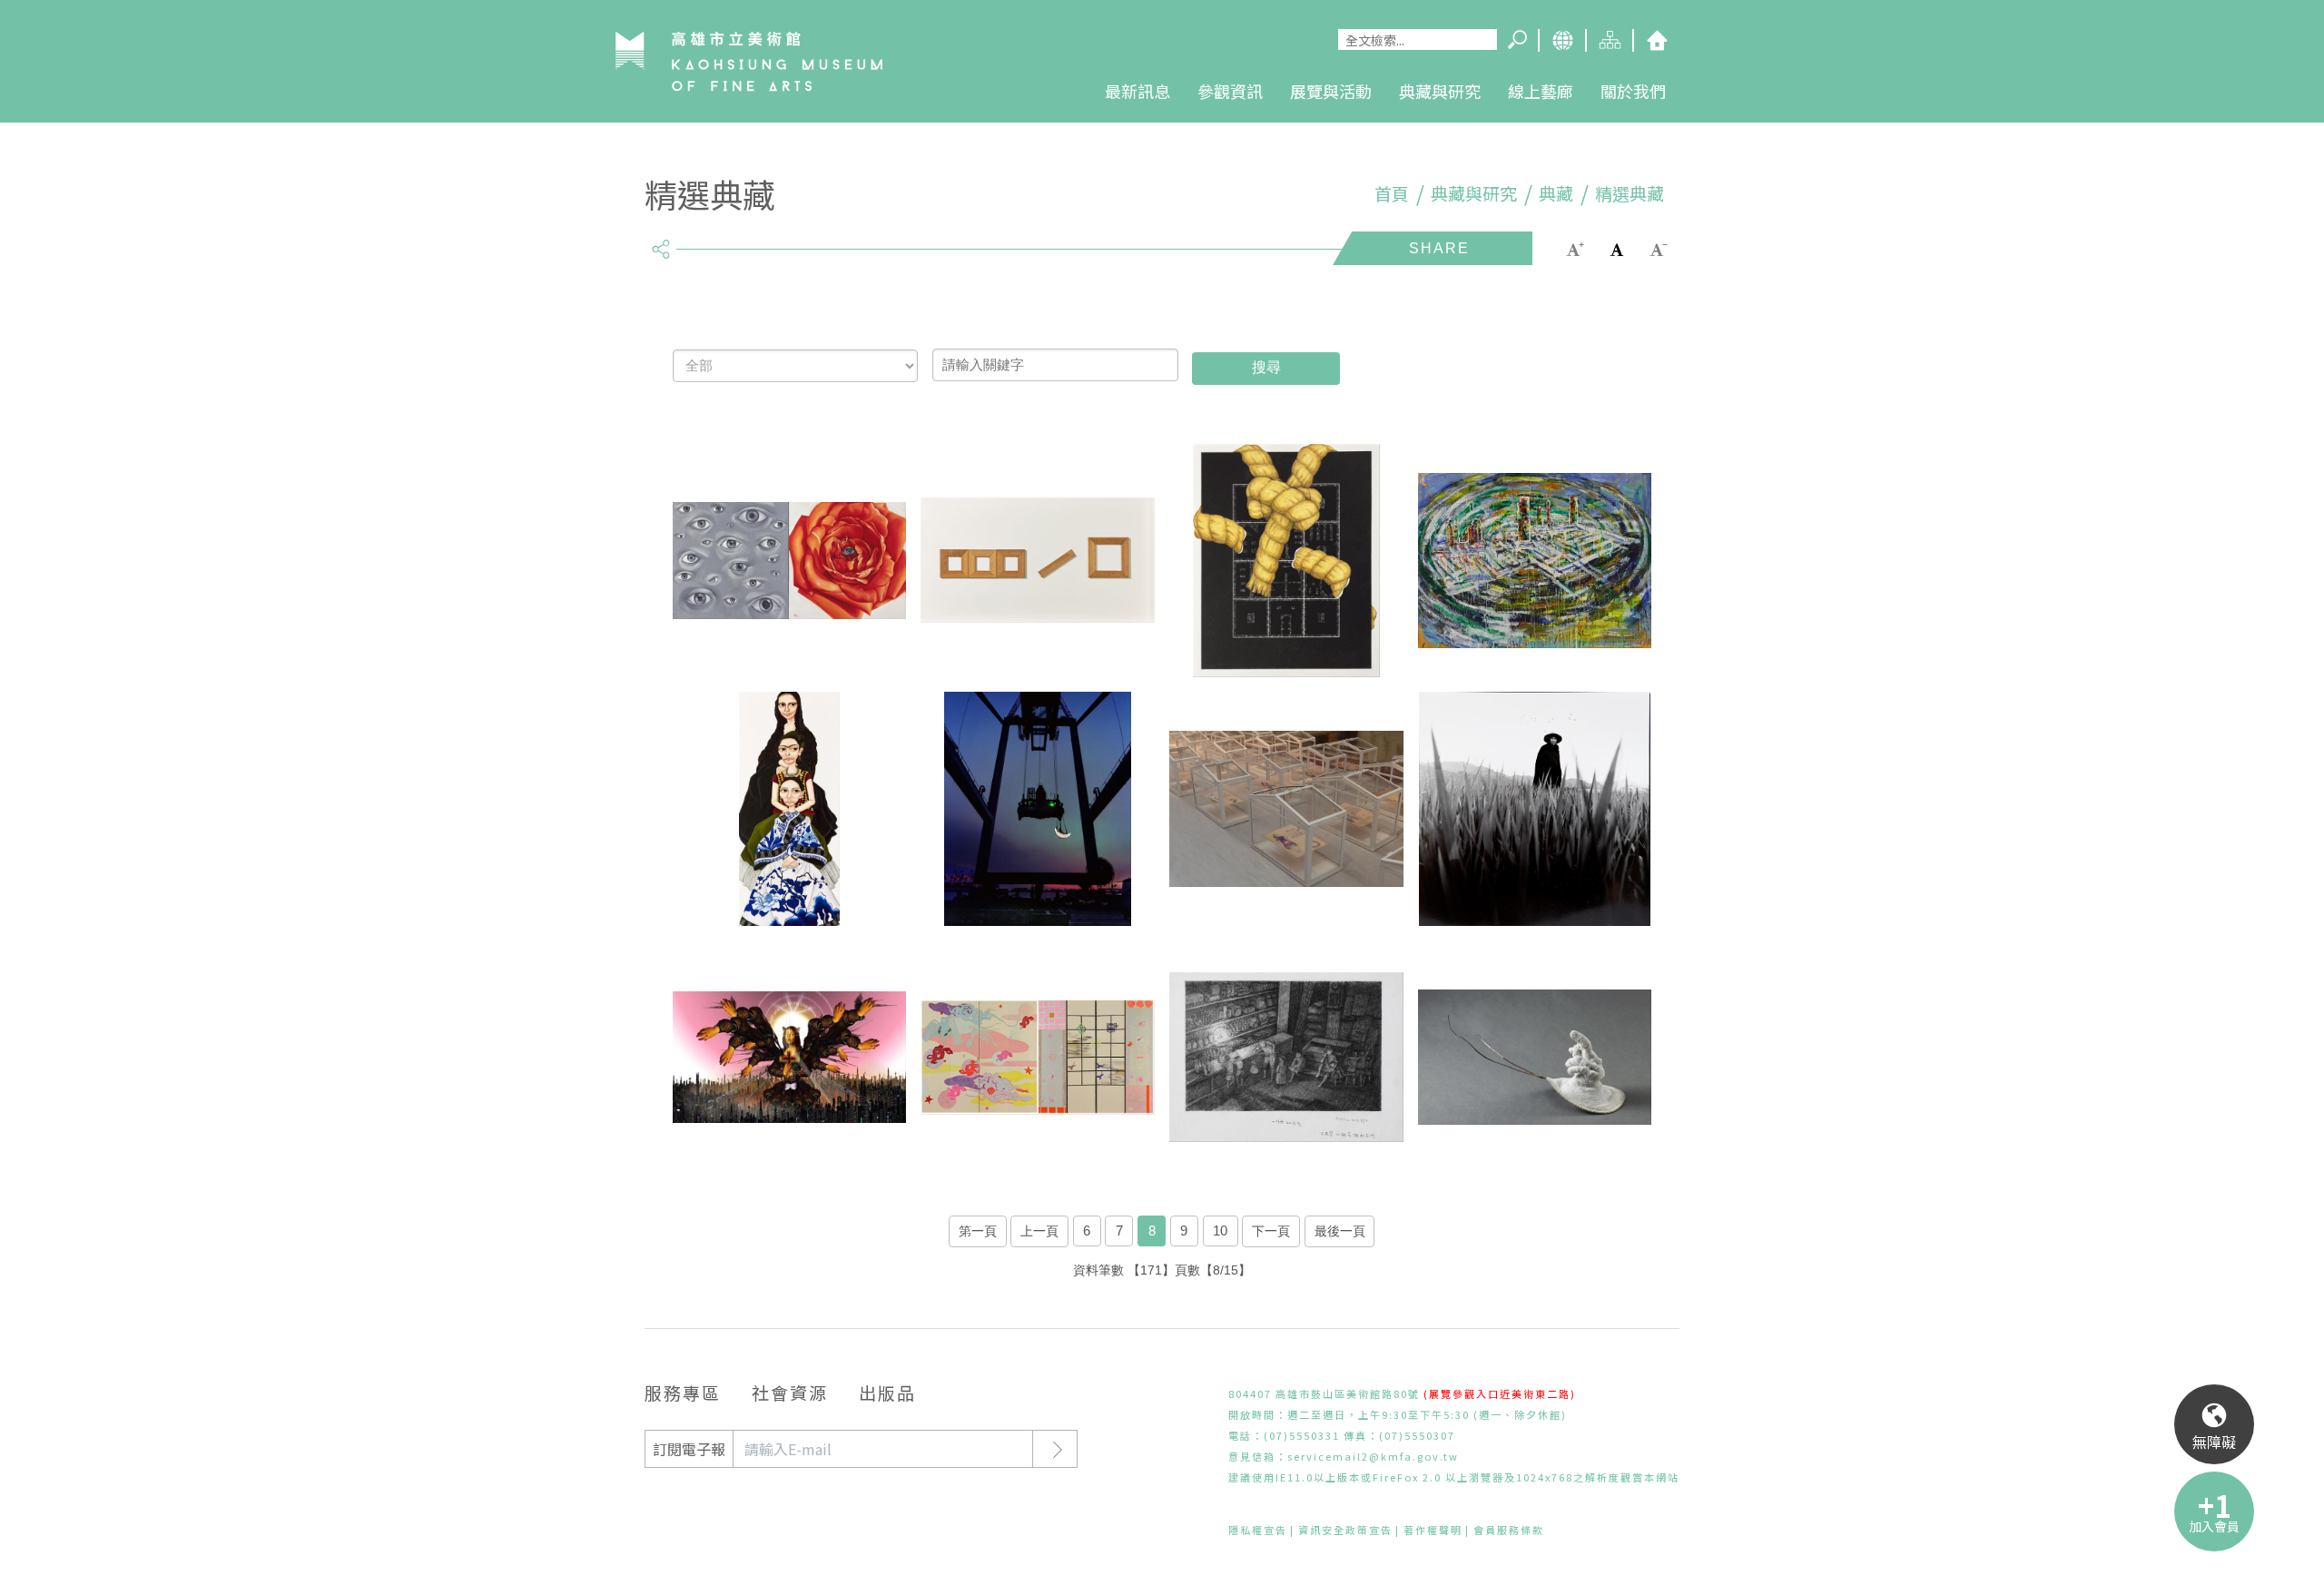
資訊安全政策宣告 (1345, 1530)
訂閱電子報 (689, 1449)
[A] (1617, 247)
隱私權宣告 (1258, 1530)
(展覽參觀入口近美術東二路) (1500, 1393)
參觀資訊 (1230, 91)
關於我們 (1633, 91)
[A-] (1659, 247)
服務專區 (683, 1392)
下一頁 (1271, 1231)
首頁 (1392, 193)
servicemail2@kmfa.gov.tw (1373, 1456)
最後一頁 (1340, 1231)
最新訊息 (1137, 91)
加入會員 (2214, 1526)
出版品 (887, 1392)
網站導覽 (1609, 40)
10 (1220, 1231)
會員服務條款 (1509, 1530)
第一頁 (978, 1231)
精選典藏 (1630, 193)
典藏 (1556, 193)
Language (1561, 40)
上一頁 (1039, 1231)
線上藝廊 (1541, 91)
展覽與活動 (1331, 91)
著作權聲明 (1433, 1530)
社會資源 (790, 1392)
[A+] (1575, 247)
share (660, 241)
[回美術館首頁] (749, 61)
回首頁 (1656, 40)
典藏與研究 (1440, 91)
